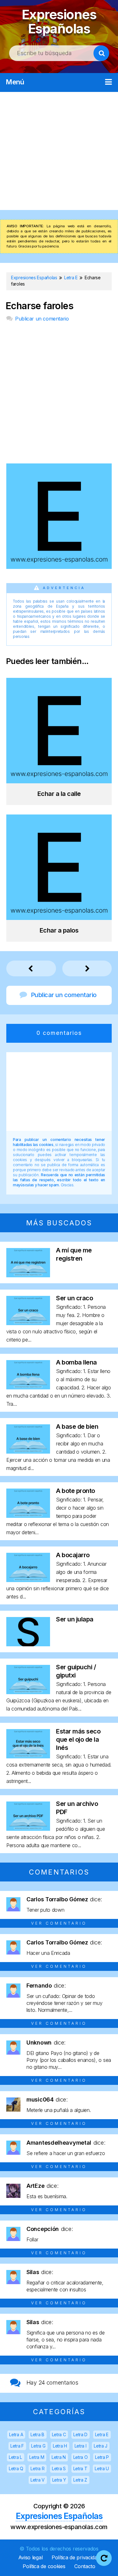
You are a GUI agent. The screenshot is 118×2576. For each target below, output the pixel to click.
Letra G (38, 2446)
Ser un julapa (75, 1619)
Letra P (102, 2457)
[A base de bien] (28, 1452)
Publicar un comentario (42, 319)
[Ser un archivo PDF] (28, 1829)
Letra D (80, 2434)
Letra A (16, 2434)
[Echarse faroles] (59, 567)
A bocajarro (73, 1555)
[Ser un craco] (28, 1323)
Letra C (59, 2434)
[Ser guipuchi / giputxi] (28, 1692)
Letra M (37, 2457)
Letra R (37, 2468)
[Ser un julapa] (28, 1644)
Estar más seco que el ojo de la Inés (78, 1739)
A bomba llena (76, 1362)
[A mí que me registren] (28, 1275)
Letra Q (16, 2468)
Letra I (81, 2446)
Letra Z (80, 2480)
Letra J (101, 2446)
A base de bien (77, 1427)
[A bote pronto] (28, 1516)
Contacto (85, 2566)
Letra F (17, 2446)
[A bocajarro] (28, 1580)
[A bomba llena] (28, 1387)
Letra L (15, 2457)
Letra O (81, 2457)
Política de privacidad (76, 2557)
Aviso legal (31, 2557)
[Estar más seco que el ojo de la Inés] (28, 1756)
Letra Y (59, 2480)
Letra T (80, 2468)
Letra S (59, 2468)
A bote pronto (76, 1491)
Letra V (38, 2480)
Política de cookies (44, 2566)
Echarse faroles (39, 306)
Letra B (37, 2434)
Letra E (102, 2434)
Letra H (60, 2446)
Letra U (102, 2468)
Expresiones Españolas (59, 22)
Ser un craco (74, 1298)
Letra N (59, 2457)
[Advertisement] (59, 151)
